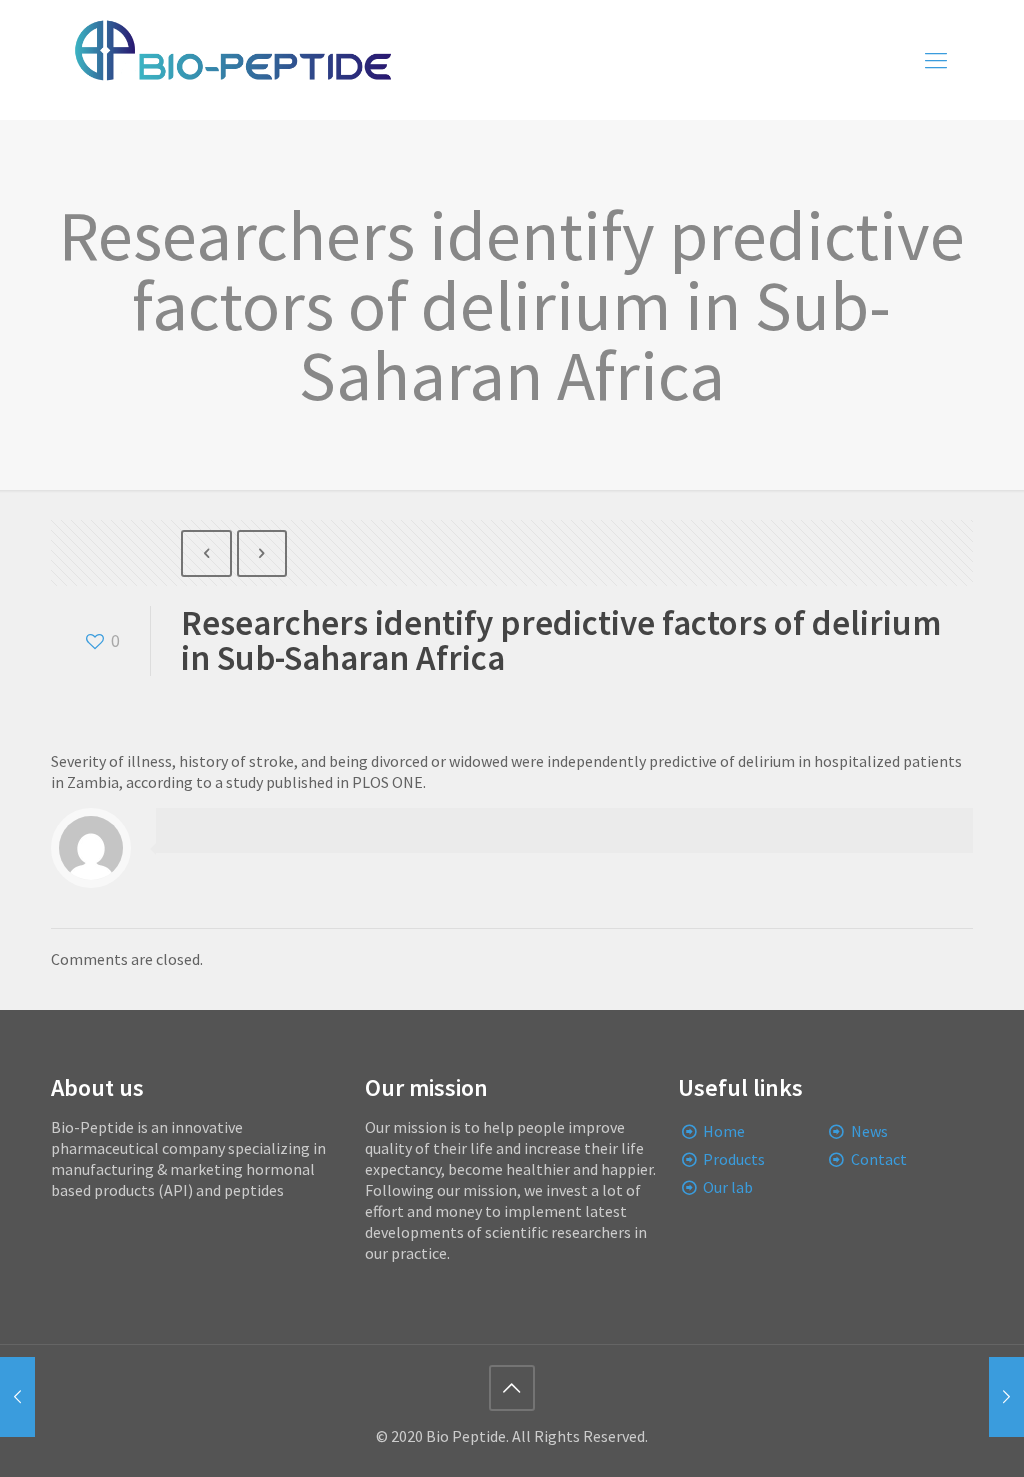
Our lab (728, 1187)
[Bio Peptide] (232, 60)
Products (734, 1159)
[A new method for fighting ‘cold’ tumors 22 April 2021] (1006, 1397)
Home (724, 1131)
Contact (879, 1159)
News (869, 1131)
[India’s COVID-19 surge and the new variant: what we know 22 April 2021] (17, 1397)
